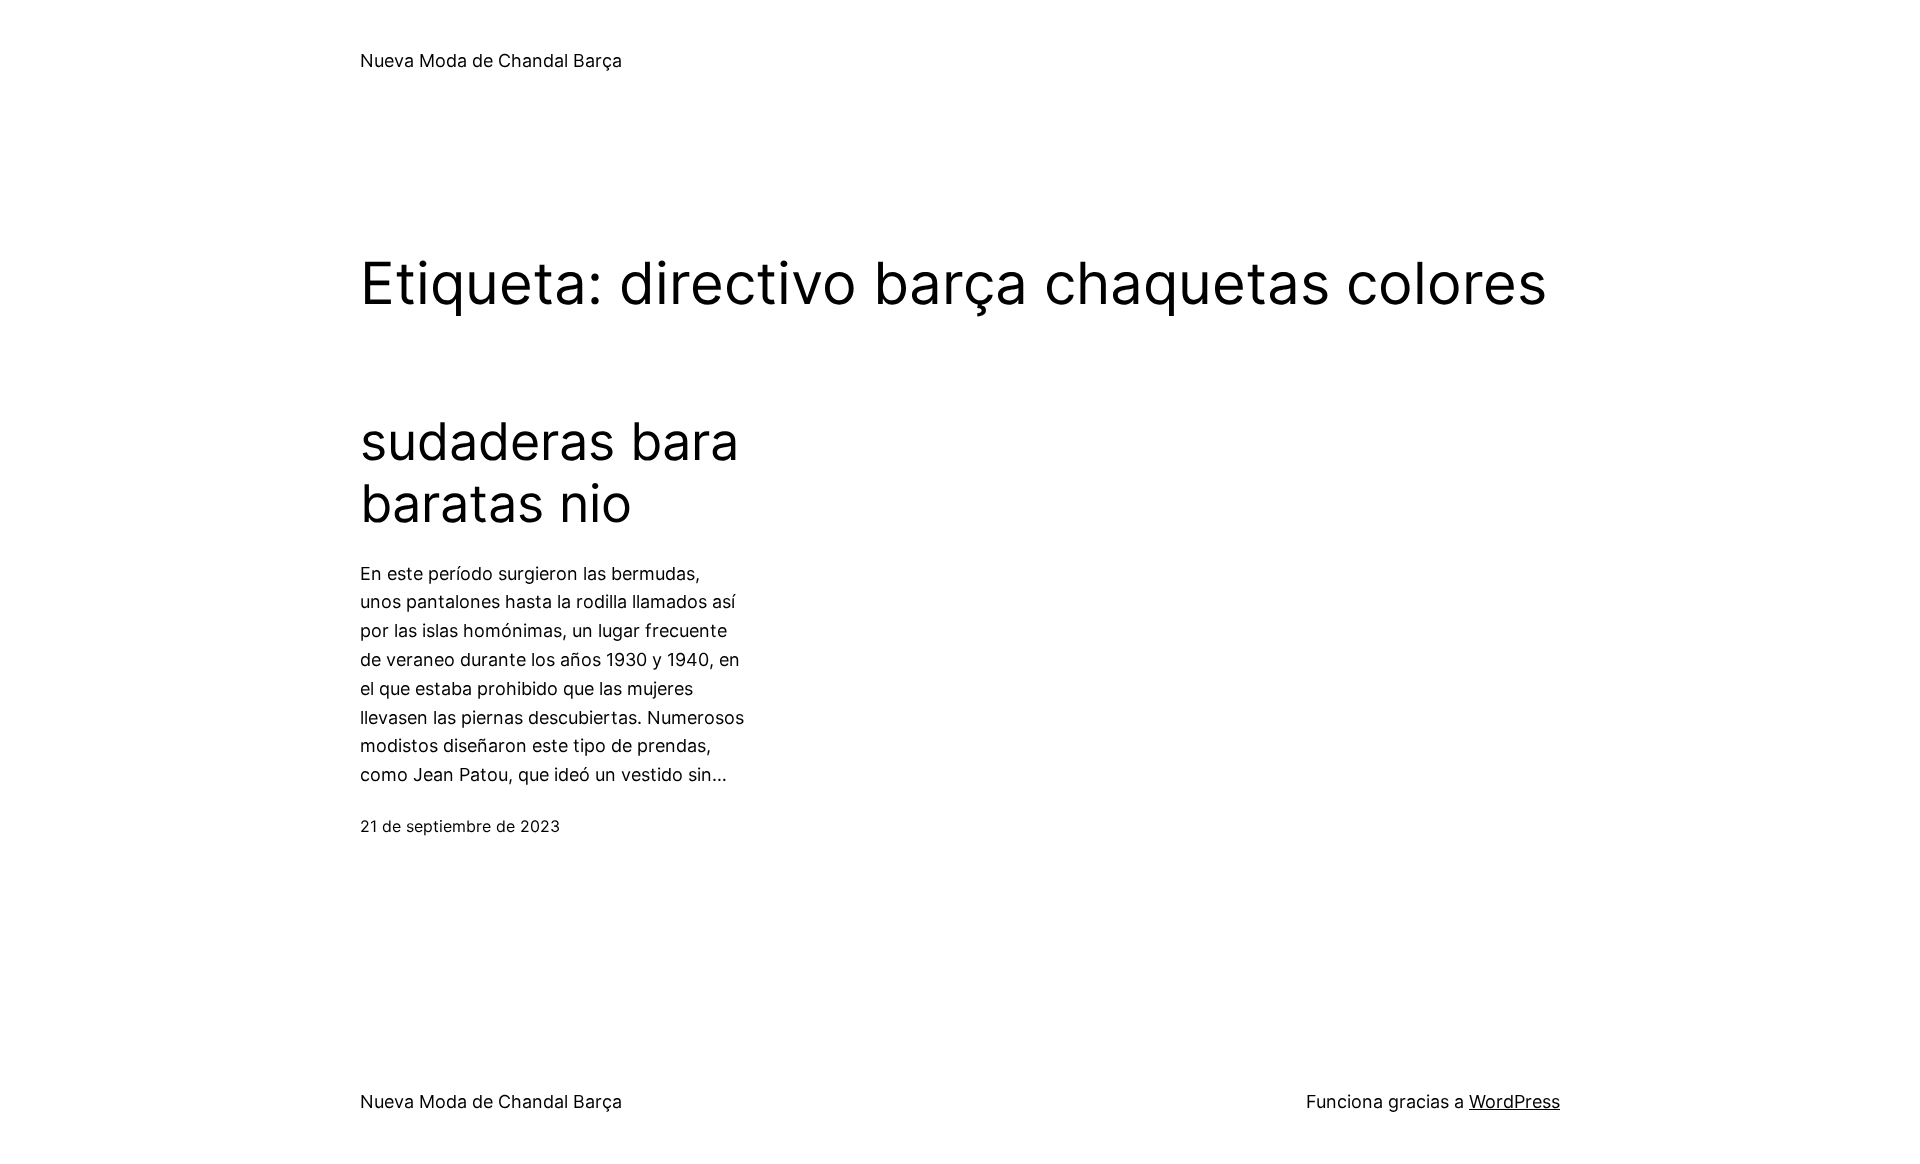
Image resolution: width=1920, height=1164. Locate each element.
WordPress (1514, 1101)
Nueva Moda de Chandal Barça (491, 60)
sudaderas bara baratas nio (549, 473)
